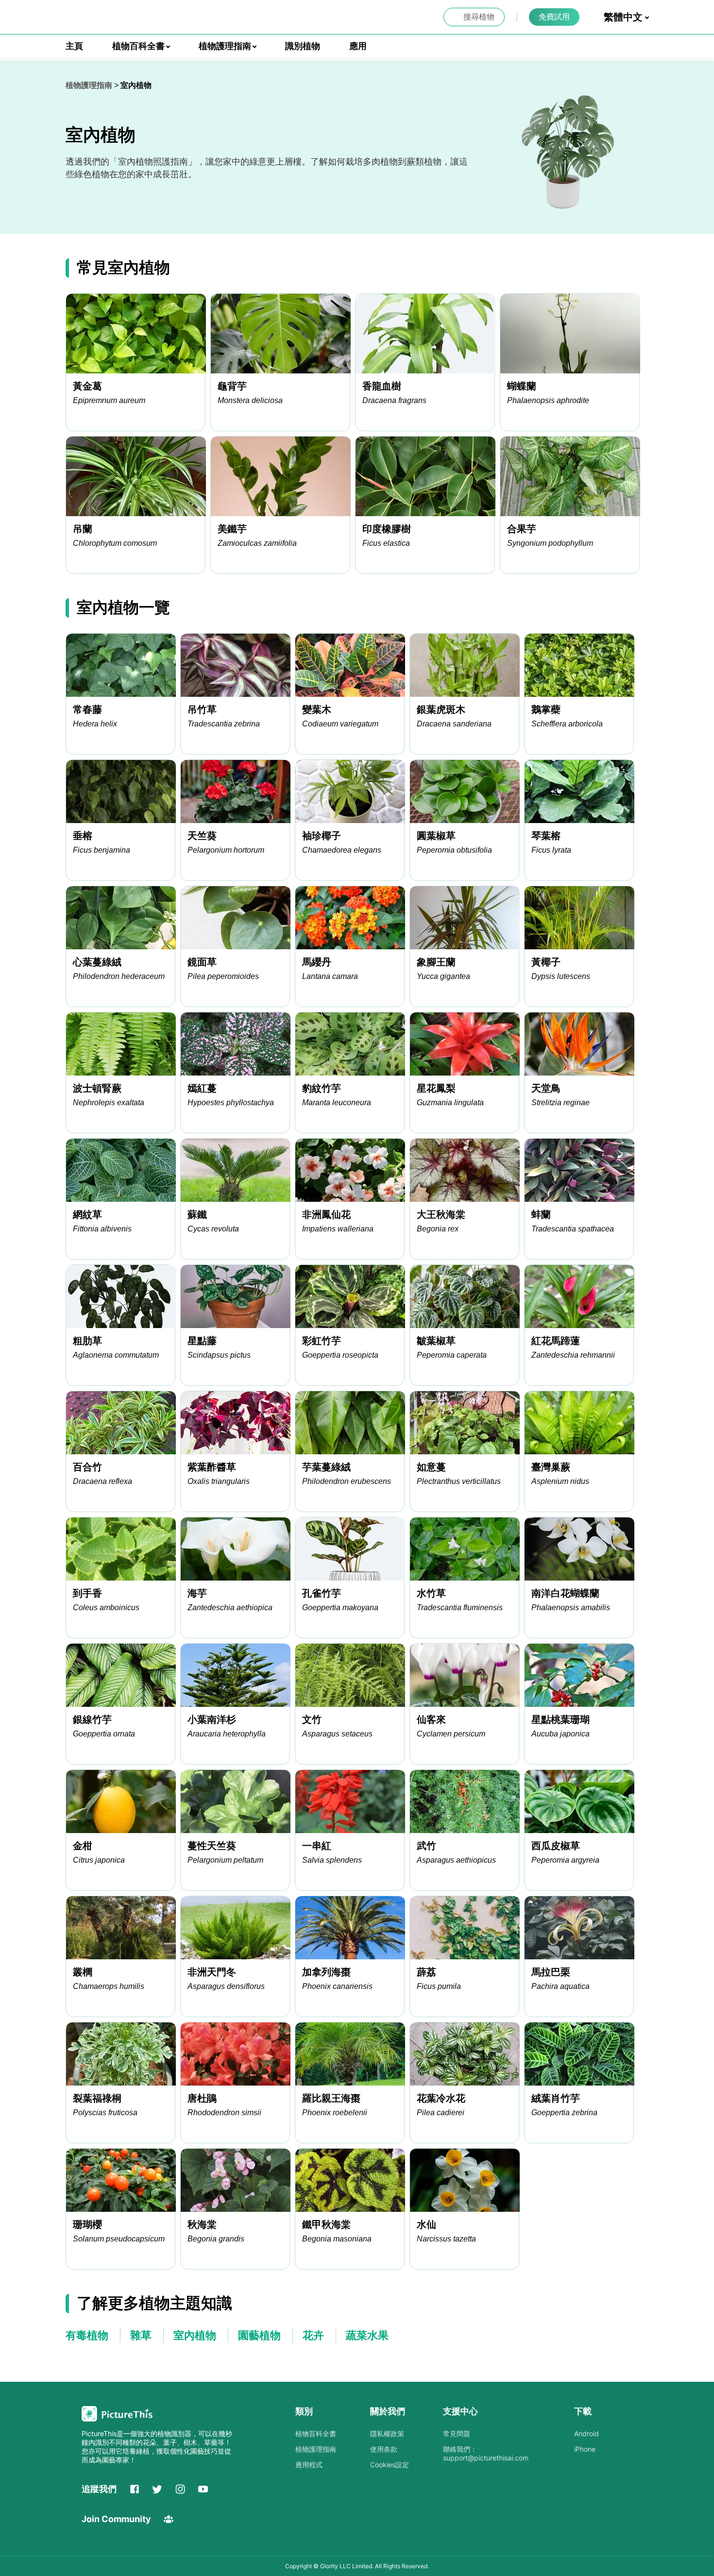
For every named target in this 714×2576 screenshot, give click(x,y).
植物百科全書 (316, 2433)
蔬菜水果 (367, 2335)
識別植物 (303, 46)
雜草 (141, 2335)
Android (586, 2433)
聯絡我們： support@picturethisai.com (486, 2453)
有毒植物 (87, 2335)
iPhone (585, 2449)
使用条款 (384, 2449)
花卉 (313, 2335)
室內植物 (195, 2335)
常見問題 (457, 2433)
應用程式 (309, 2465)
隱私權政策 (387, 2433)
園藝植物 (259, 2335)
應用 (358, 46)
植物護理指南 (89, 85)
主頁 (74, 46)
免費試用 (554, 17)
